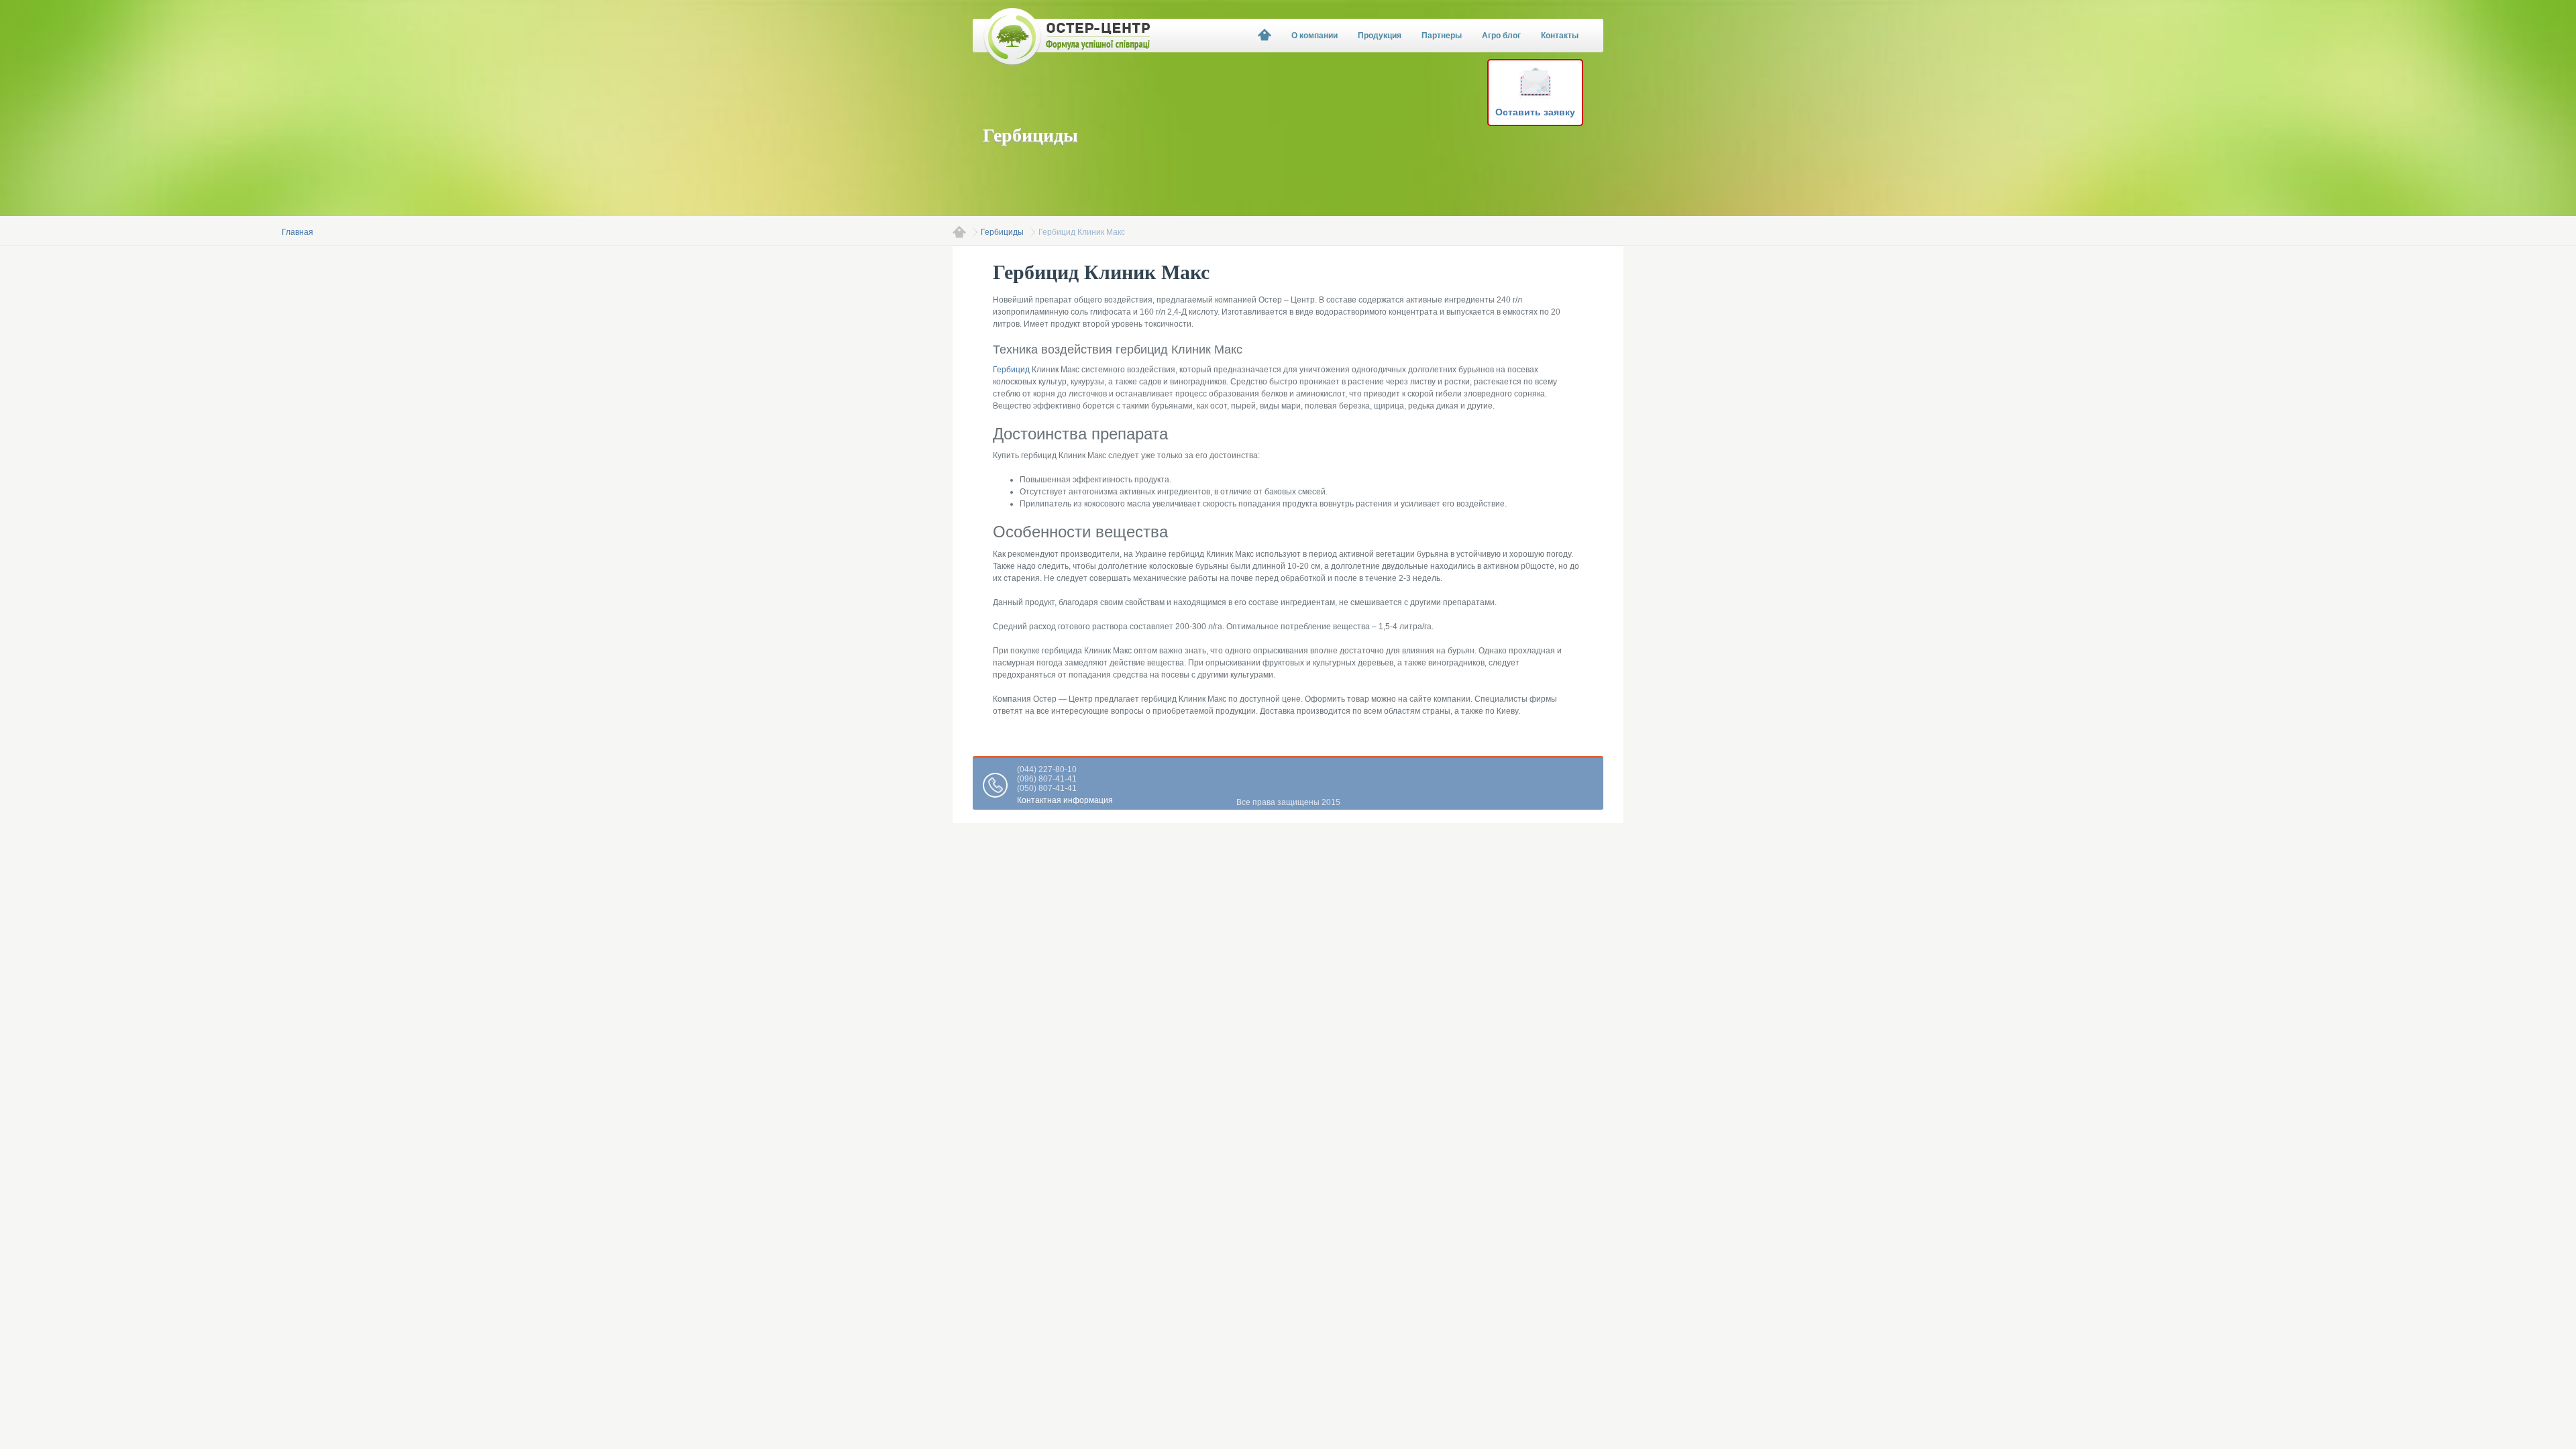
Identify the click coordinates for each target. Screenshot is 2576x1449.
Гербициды (1002, 232)
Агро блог (1501, 36)
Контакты (1560, 36)
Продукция (1380, 36)
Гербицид (1011, 370)
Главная (959, 232)
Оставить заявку (1535, 112)
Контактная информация (1065, 800)
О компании (1314, 36)
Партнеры (1442, 36)
